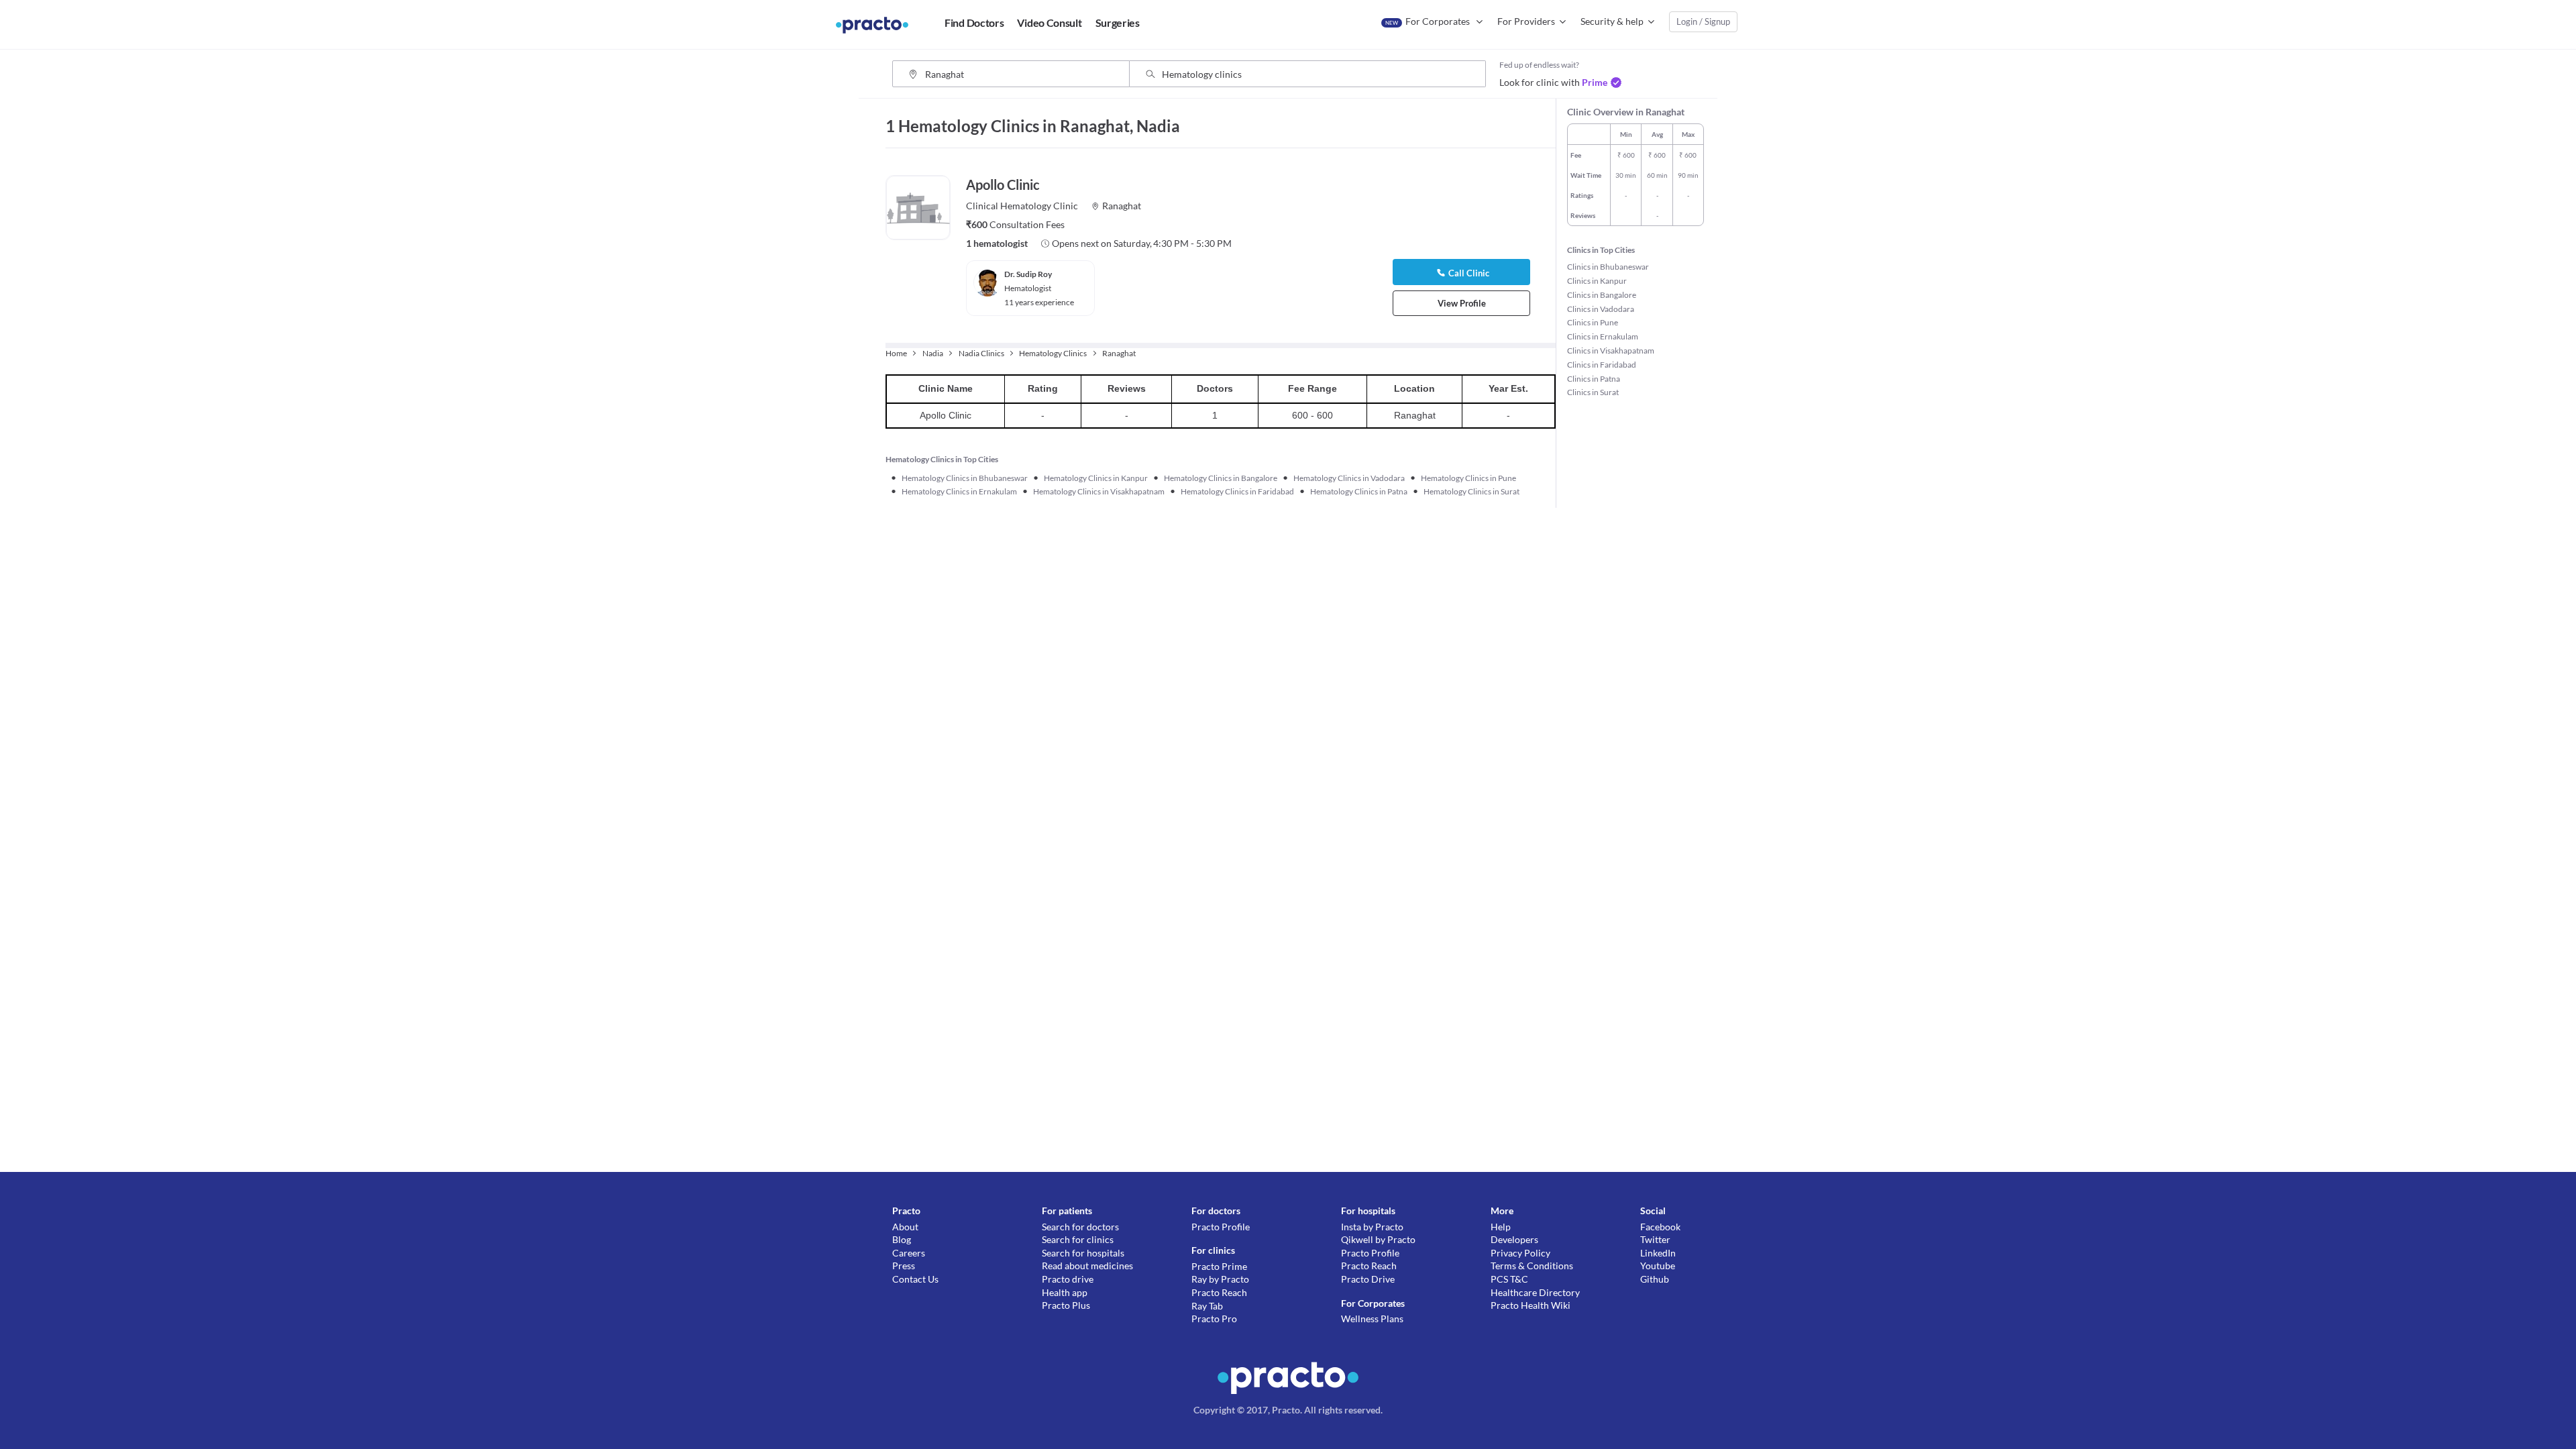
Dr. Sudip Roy (1028, 274)
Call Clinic (1469, 273)
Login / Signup (1703, 21)
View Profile (1462, 303)
